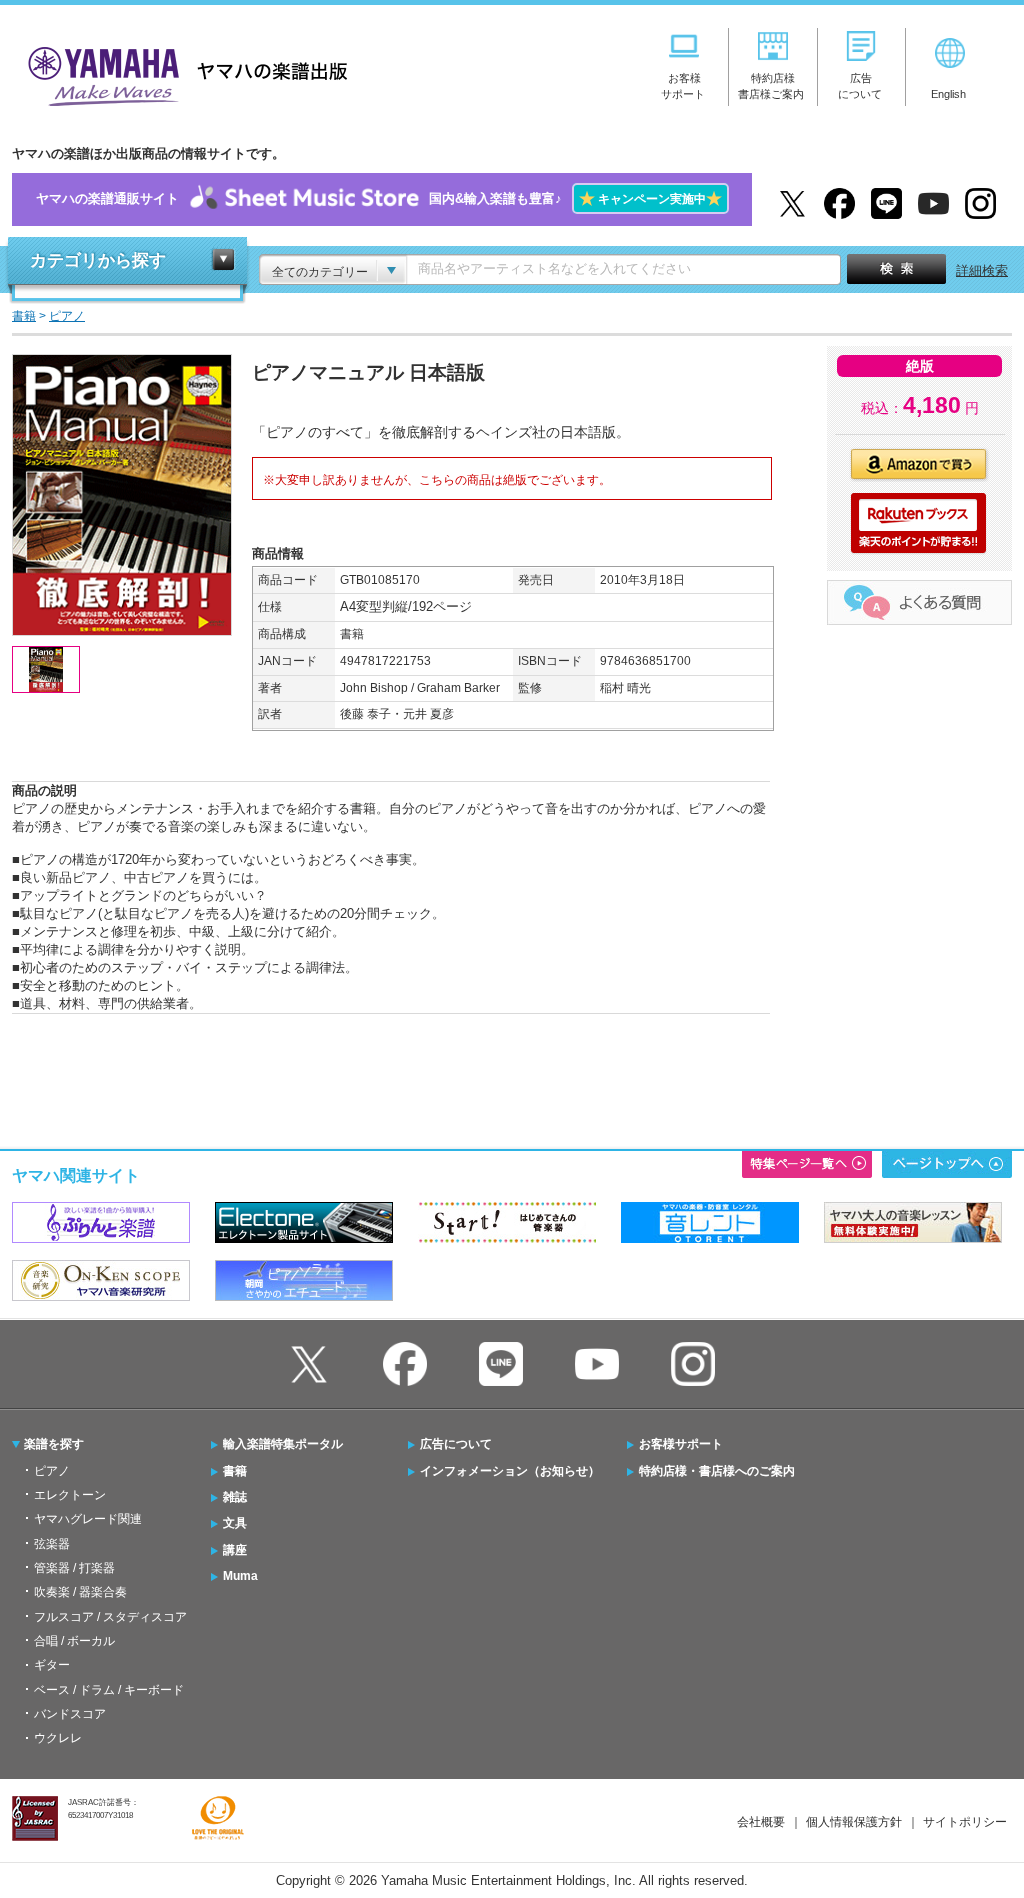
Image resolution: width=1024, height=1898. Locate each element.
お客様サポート (681, 1444)
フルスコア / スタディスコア (110, 1617)
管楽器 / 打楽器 (74, 1568)
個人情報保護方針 (854, 1822)
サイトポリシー (965, 1822)
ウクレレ (58, 1738)
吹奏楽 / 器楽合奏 (80, 1592)
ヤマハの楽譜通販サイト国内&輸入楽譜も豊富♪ (379, 198)
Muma (240, 1576)
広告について (456, 1444)
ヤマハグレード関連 (88, 1519)
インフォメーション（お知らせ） (510, 1471)
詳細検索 (982, 270)
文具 (235, 1523)
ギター (52, 1665)
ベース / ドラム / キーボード (109, 1690)
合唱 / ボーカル (74, 1641)
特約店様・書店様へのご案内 (717, 1471)
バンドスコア (70, 1714)
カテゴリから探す (98, 260)
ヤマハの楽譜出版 (182, 73)
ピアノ (52, 1471)
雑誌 (235, 1497)
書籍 (235, 1471)
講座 (235, 1550)
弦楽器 (52, 1544)
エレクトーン (70, 1495)
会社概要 (761, 1822)
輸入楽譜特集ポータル (283, 1444)
